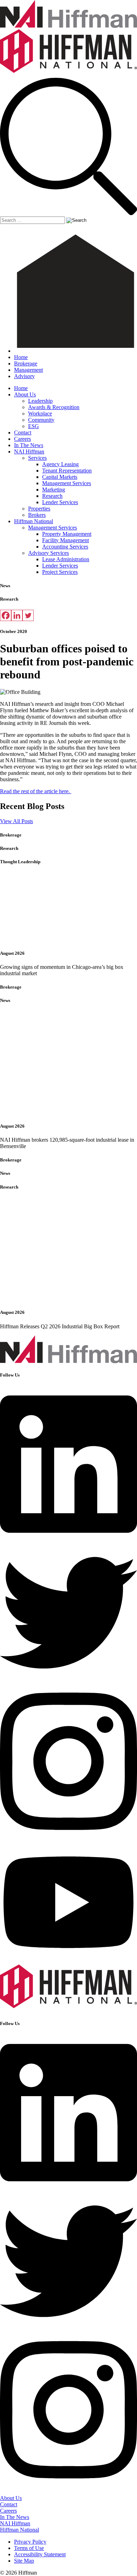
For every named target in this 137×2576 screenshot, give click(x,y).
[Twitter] (28, 615)
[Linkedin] (17, 615)
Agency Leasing (60, 464)
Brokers (37, 515)
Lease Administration (66, 559)
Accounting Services (65, 547)
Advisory (24, 376)
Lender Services (60, 502)
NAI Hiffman (29, 452)
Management (28, 370)
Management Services (67, 483)
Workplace (40, 413)
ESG (34, 426)
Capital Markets (60, 477)
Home (21, 357)
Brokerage (26, 363)
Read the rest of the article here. (36, 791)
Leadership (40, 401)
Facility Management (66, 540)
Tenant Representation (67, 471)
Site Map (24, 2561)
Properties (39, 509)
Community (41, 420)
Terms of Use (29, 2548)
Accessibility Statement (40, 2554)
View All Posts (17, 821)
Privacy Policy (30, 2542)
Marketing (54, 490)
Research (52, 496)
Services (37, 458)
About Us (25, 394)
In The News (29, 445)
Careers (22, 439)
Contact (23, 433)
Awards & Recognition (54, 407)
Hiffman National (34, 521)
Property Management (67, 534)
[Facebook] (6, 615)
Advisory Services (48, 553)
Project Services (60, 572)
